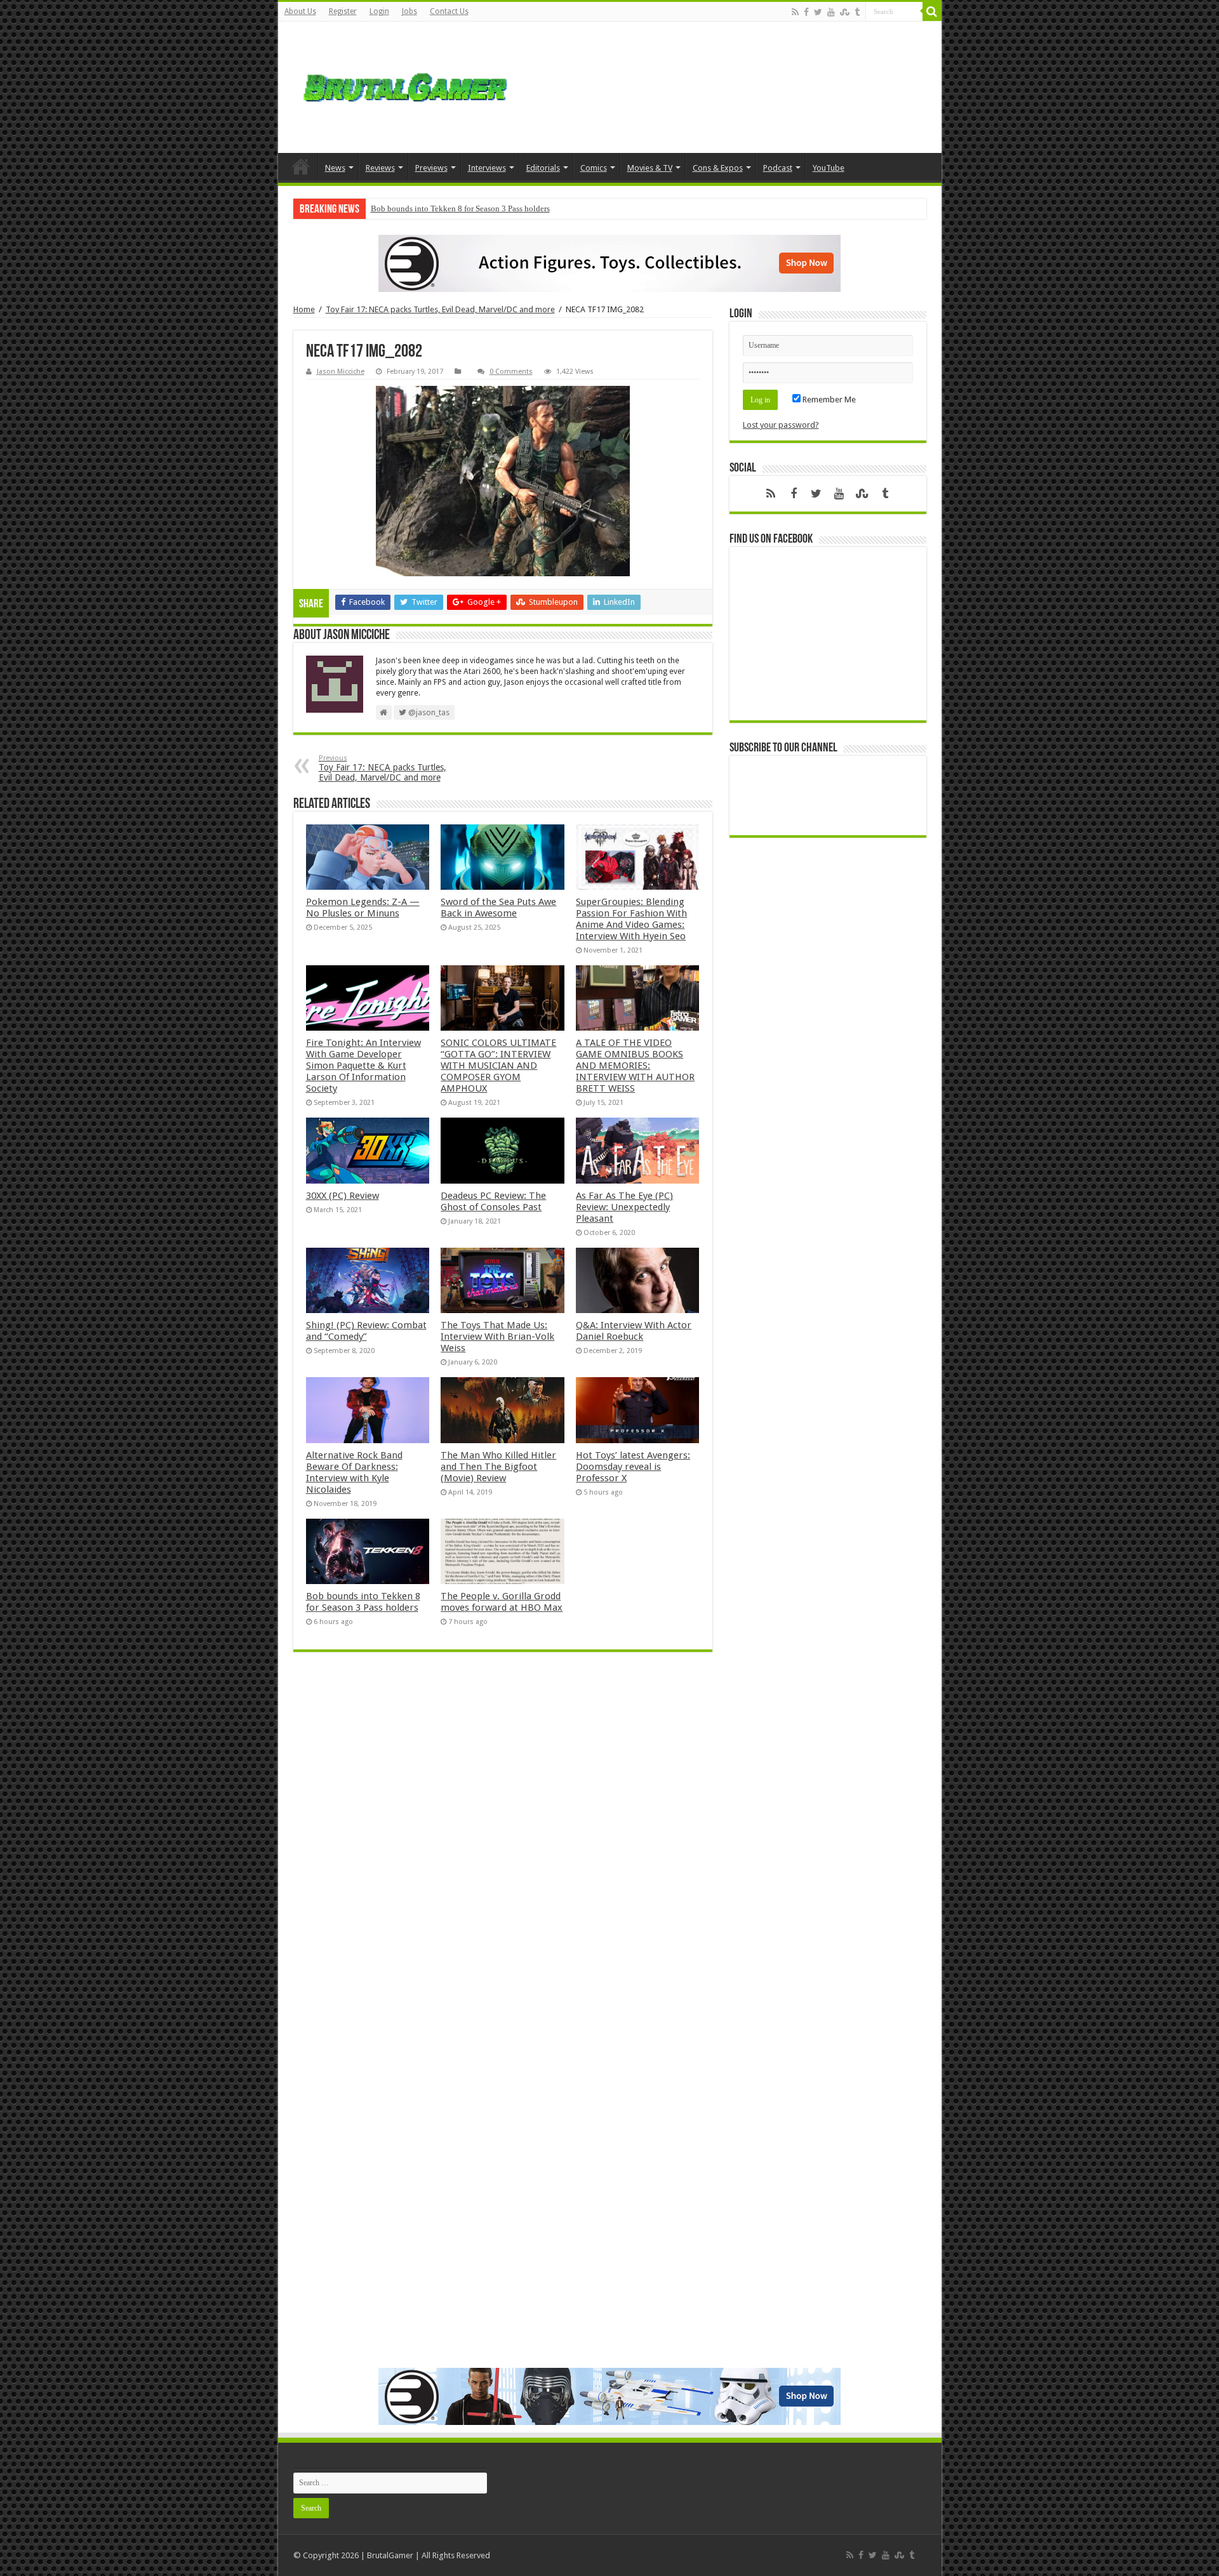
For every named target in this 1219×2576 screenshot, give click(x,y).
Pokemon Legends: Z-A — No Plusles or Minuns (363, 908)
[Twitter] (818, 12)
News (335, 168)
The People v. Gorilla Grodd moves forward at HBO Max (502, 1602)
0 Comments (511, 372)
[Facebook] (806, 12)
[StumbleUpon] (845, 12)
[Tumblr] (857, 12)
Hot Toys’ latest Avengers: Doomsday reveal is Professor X (633, 1467)
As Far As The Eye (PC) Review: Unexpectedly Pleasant (624, 1207)
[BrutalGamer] (405, 87)
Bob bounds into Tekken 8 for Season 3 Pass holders (460, 208)
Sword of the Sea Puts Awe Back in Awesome (498, 908)
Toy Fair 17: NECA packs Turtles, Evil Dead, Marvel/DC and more (440, 309)
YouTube (829, 168)
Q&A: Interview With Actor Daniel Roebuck (634, 1331)
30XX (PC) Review (343, 1196)
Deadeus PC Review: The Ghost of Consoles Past (493, 1201)
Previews (431, 168)
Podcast (778, 168)
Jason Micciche (341, 372)
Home (301, 166)
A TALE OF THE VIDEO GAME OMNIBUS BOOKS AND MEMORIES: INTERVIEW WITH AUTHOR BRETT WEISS (635, 1066)
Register (343, 11)
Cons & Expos (718, 168)
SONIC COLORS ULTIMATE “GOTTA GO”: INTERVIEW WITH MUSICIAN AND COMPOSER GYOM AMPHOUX (498, 1066)
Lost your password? (781, 425)
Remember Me (828, 400)
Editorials (543, 168)
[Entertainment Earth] (610, 263)
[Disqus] (503, 1846)
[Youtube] (831, 12)
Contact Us (449, 11)
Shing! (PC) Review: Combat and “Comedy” (366, 1331)
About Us (300, 11)
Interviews (487, 168)
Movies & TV (650, 168)
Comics (594, 168)
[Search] (932, 11)
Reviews (380, 168)
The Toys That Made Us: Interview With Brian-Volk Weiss (497, 1337)
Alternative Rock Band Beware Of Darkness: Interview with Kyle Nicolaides (354, 1472)
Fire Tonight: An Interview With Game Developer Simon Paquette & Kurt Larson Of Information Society (363, 1066)
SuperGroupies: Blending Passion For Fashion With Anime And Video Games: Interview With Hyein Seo (631, 919)
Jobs (410, 11)
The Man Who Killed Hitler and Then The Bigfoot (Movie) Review (498, 1467)
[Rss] (795, 12)
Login (379, 11)
